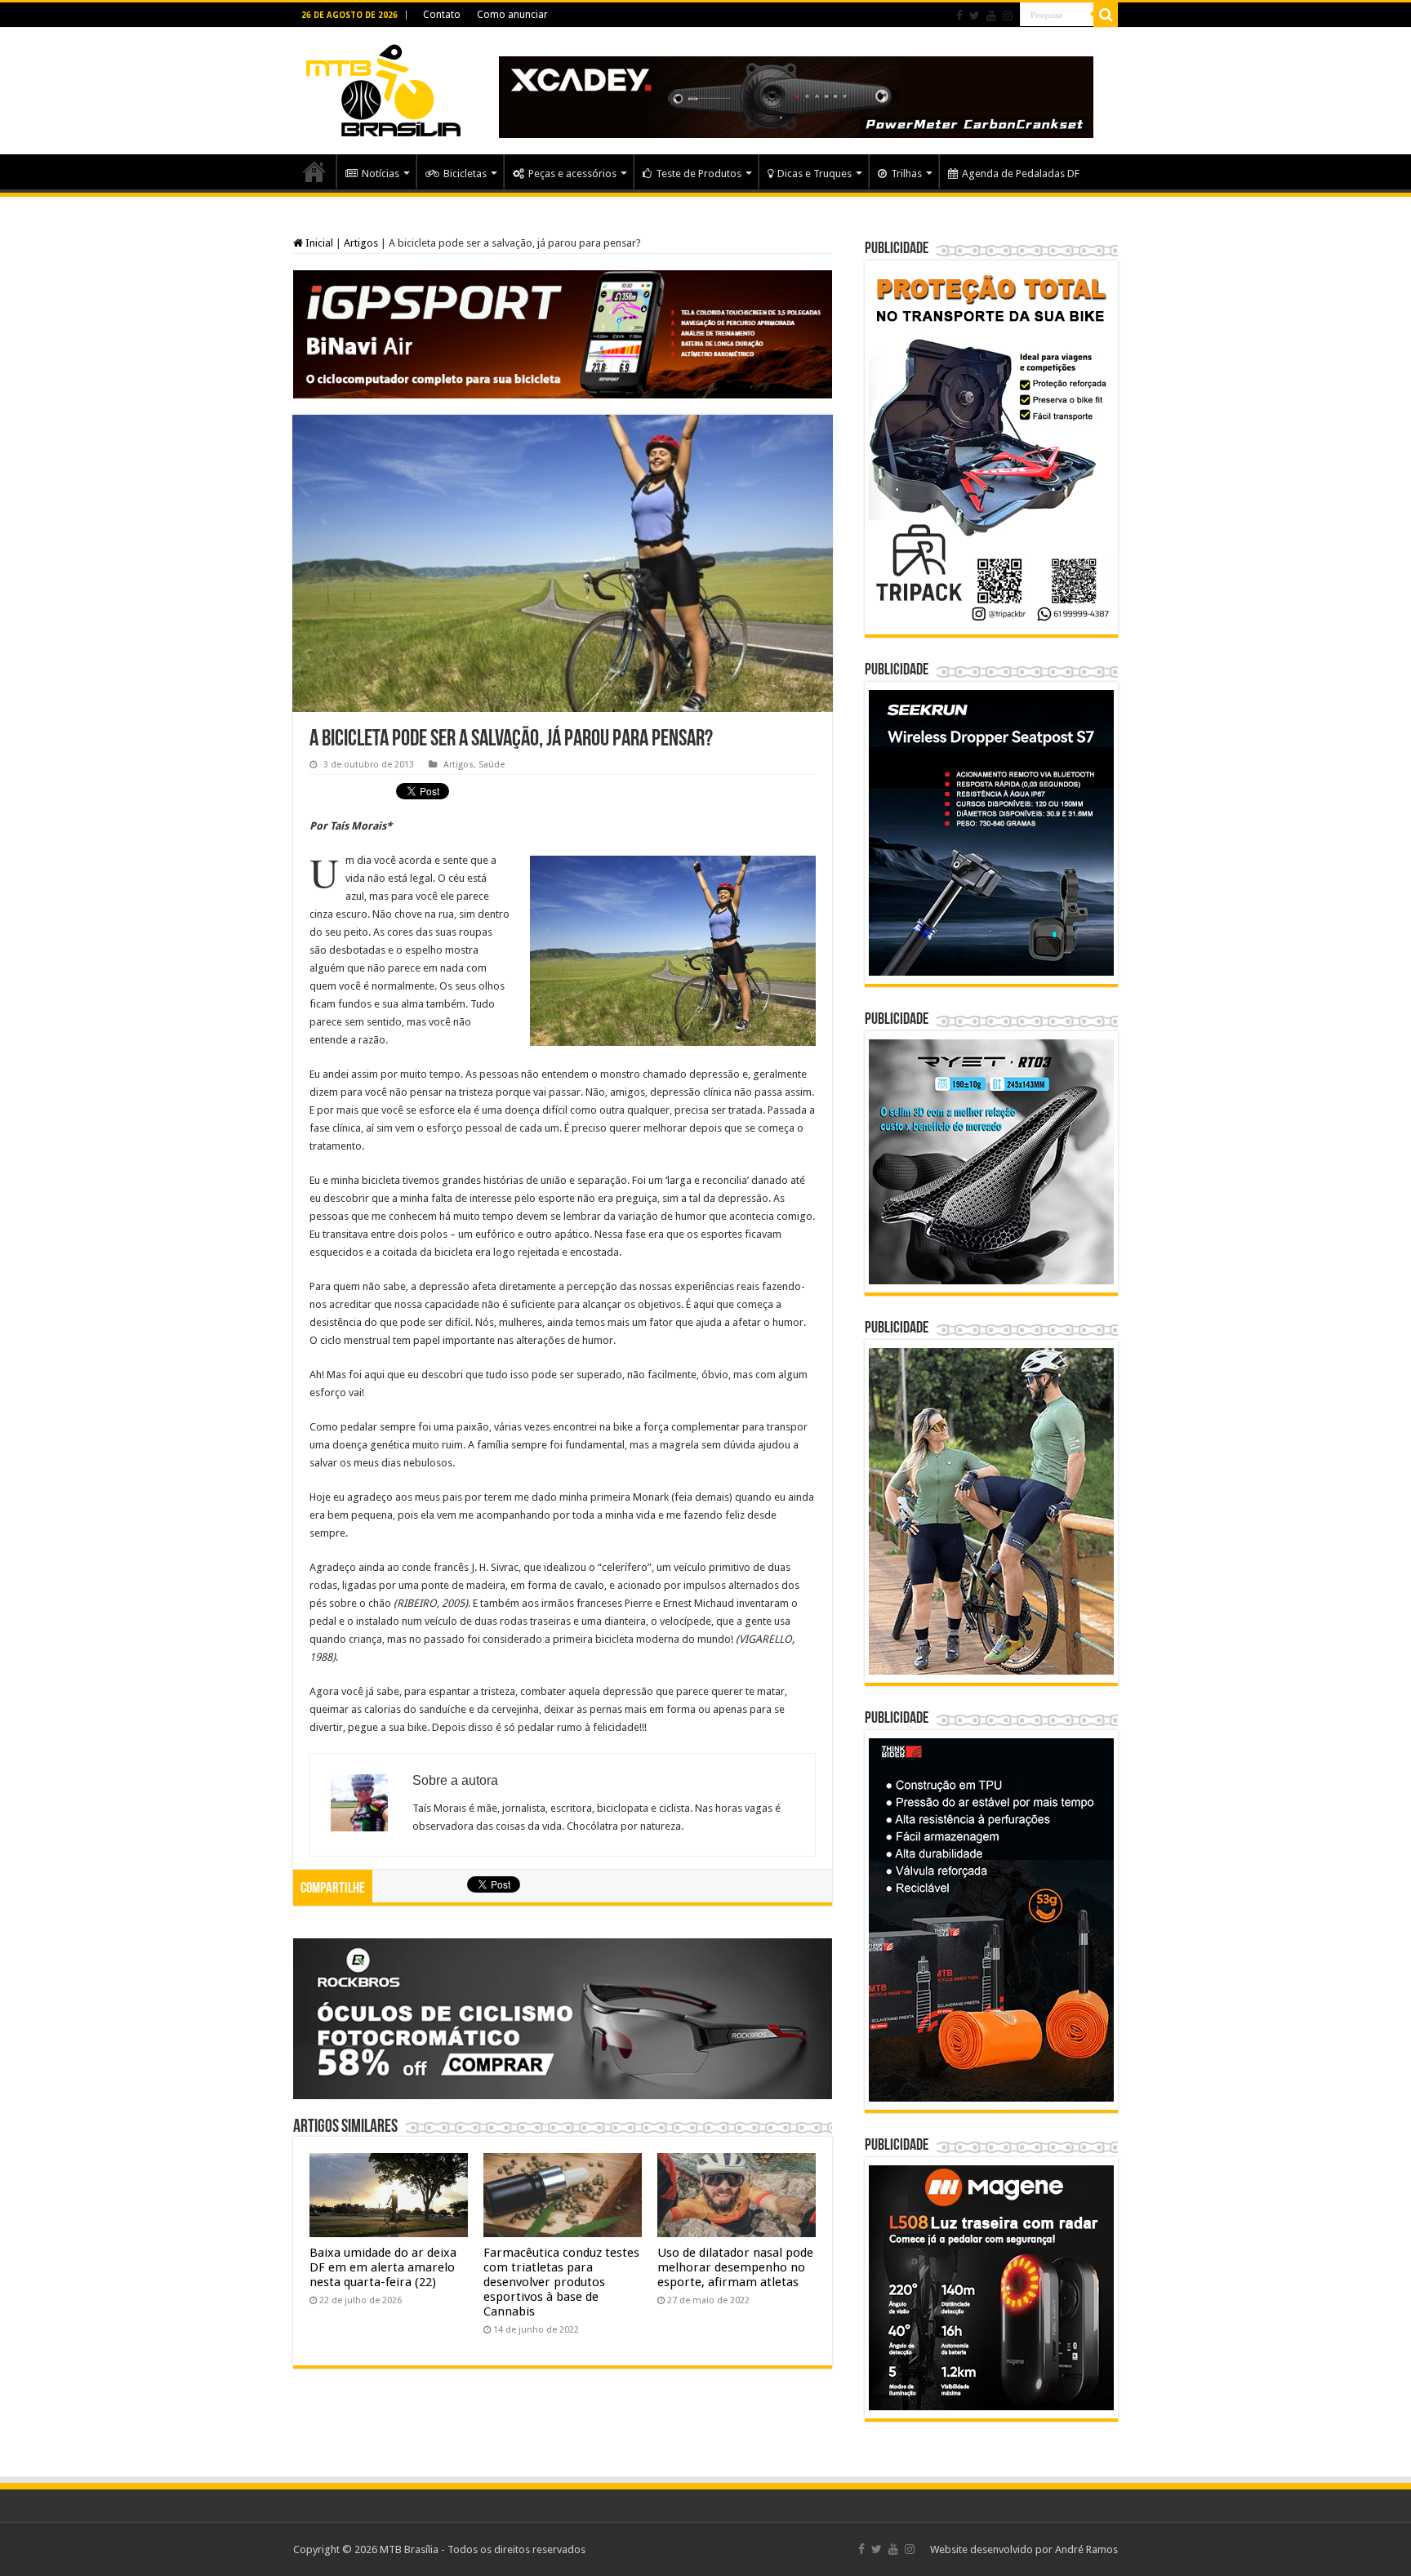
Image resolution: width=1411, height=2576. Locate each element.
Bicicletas (465, 174)
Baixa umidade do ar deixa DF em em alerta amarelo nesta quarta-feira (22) (383, 2267)
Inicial (318, 243)
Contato (442, 15)
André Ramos (1086, 2549)
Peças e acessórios (572, 174)
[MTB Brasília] (383, 87)
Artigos (361, 243)
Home (314, 171)
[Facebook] (959, 16)
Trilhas (906, 174)
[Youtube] (991, 16)
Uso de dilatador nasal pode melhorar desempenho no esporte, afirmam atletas (735, 2267)
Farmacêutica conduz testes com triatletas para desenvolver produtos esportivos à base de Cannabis (561, 2282)
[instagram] (1008, 16)
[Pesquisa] (1106, 15)
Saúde (492, 765)
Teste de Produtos (699, 174)
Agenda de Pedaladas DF (1021, 174)
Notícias (381, 174)
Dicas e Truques (815, 174)
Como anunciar (512, 15)
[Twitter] (975, 16)
